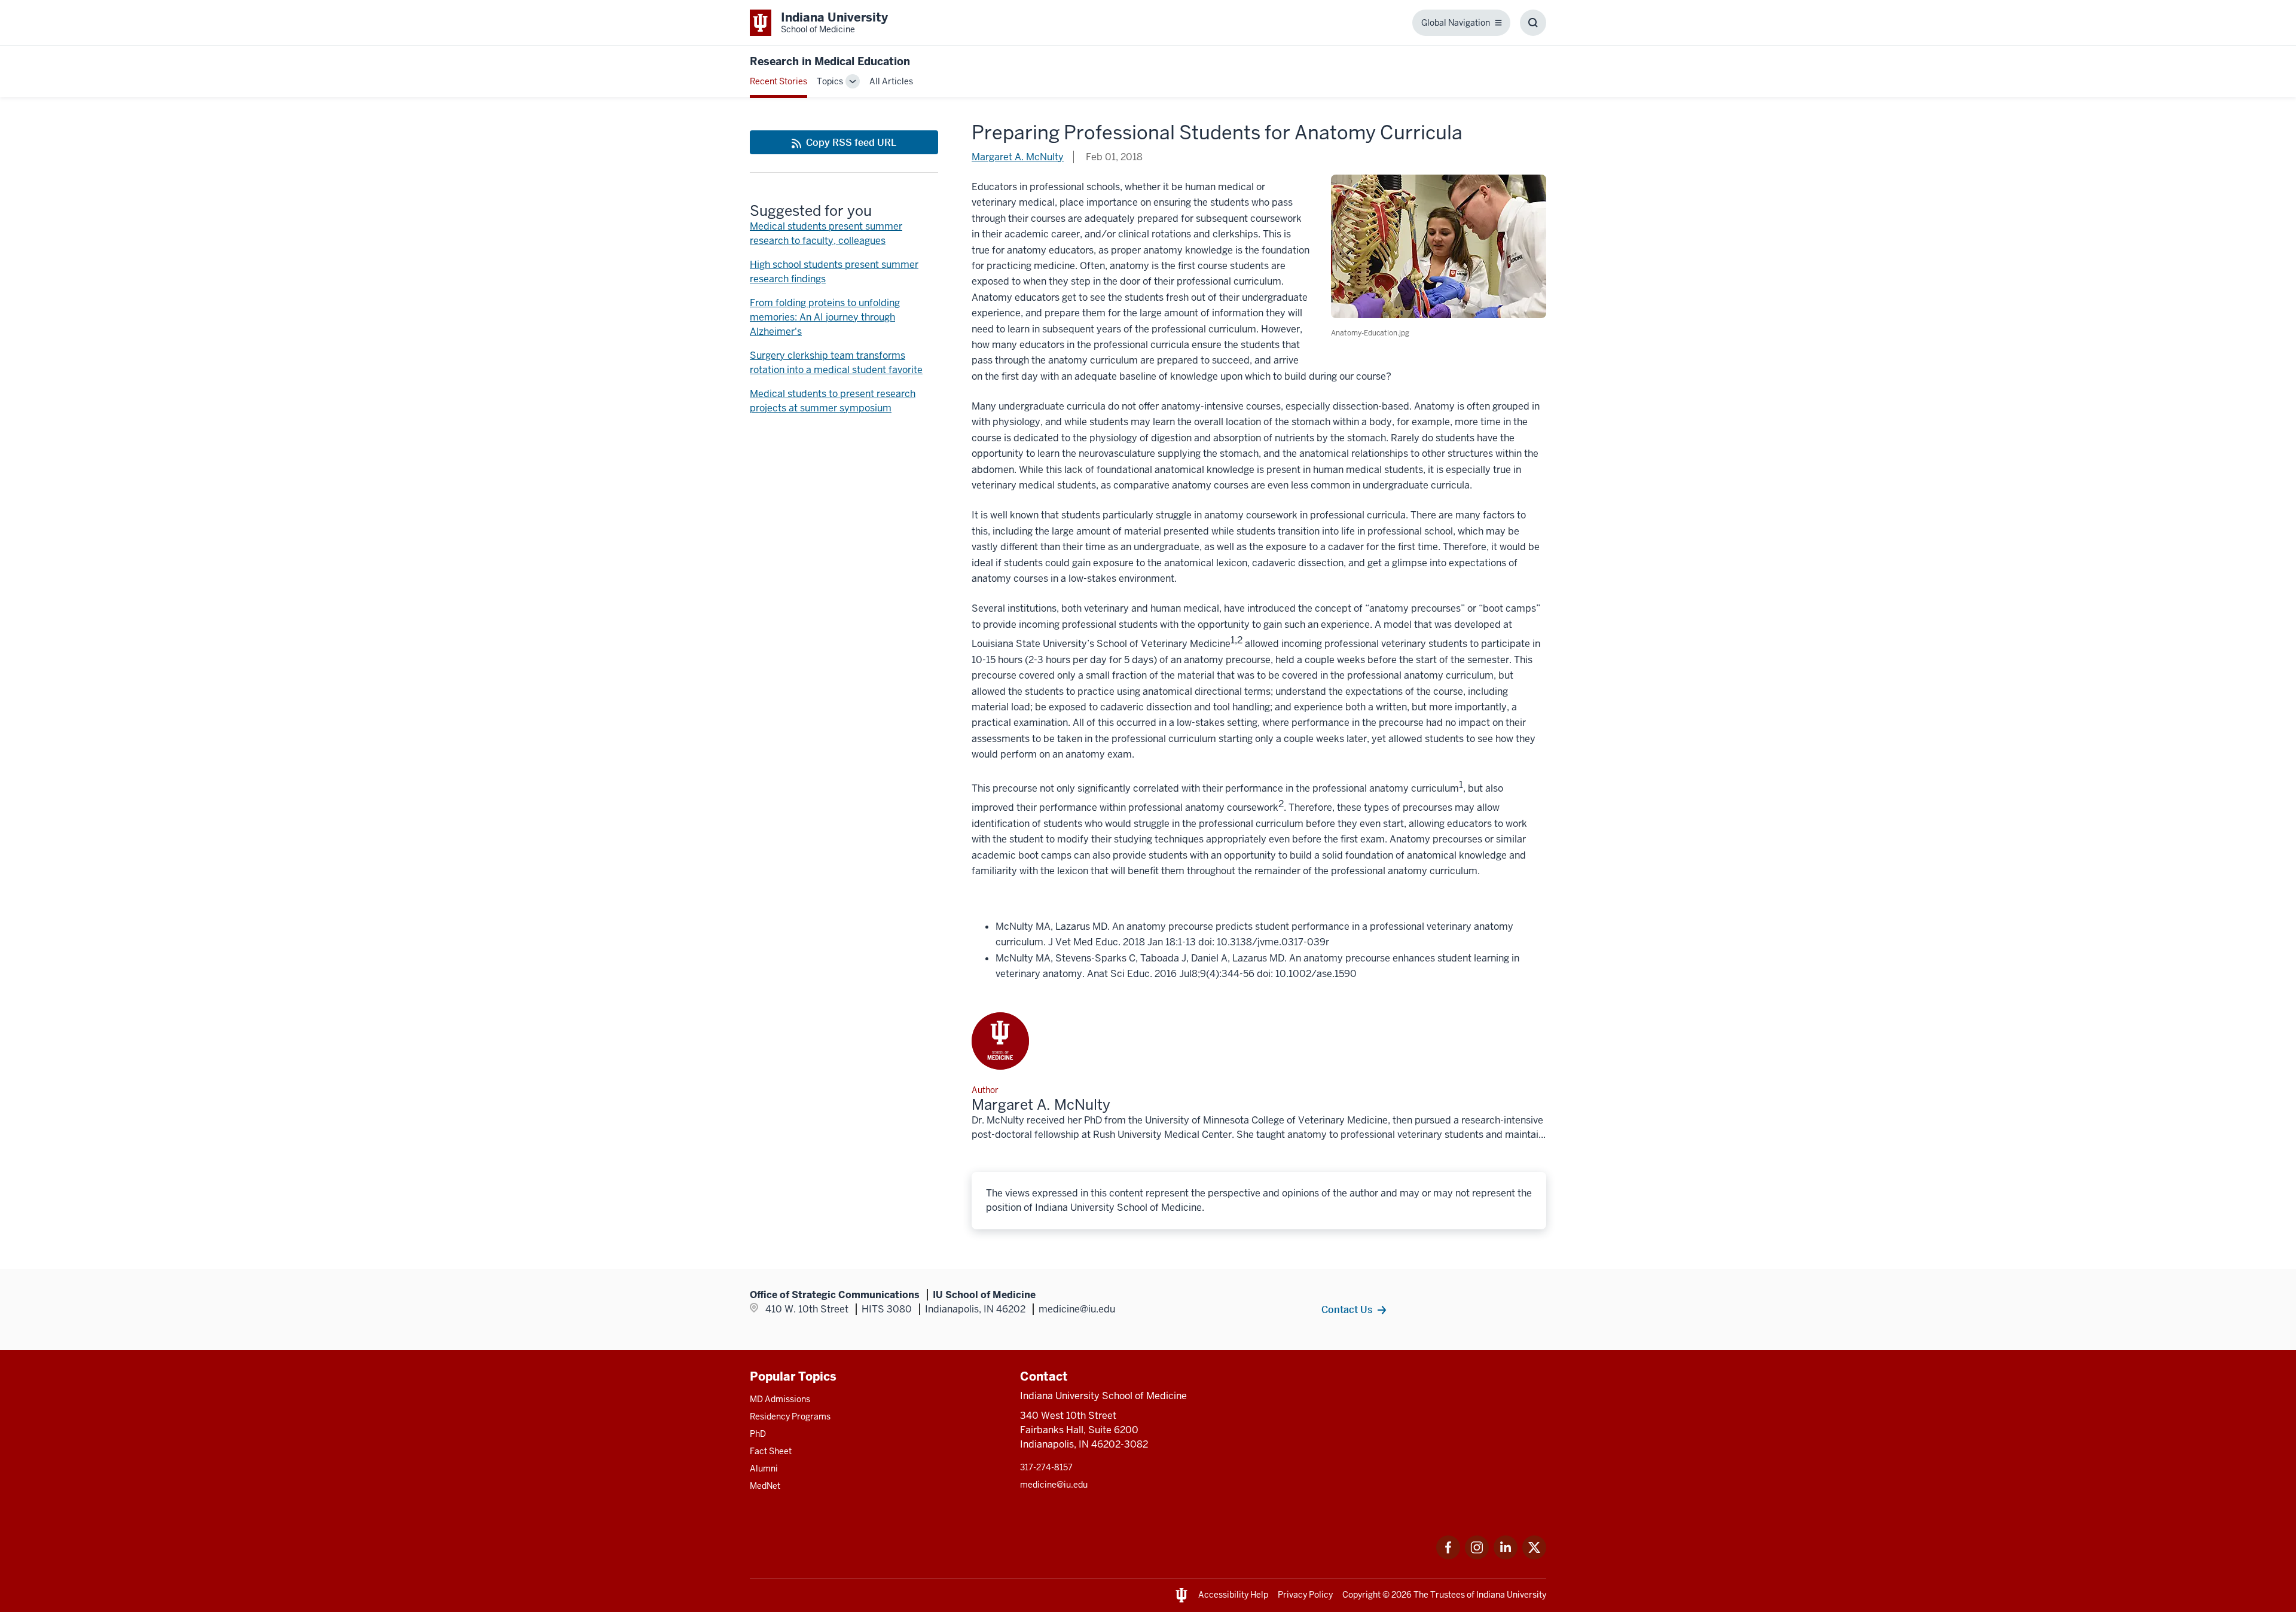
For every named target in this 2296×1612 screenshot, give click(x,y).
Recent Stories (778, 81)
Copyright (1361, 1595)
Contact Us (1347, 1309)
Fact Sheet (771, 1451)
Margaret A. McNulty (1018, 157)
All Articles (891, 81)
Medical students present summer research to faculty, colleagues (826, 233)
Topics (830, 81)
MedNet (765, 1486)
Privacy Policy (1305, 1595)
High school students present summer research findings (834, 272)
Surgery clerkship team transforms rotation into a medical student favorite (836, 363)
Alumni (764, 1468)
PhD (758, 1434)
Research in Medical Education (830, 61)
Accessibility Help (1233, 1595)
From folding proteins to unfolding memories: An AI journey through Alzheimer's (825, 317)
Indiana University (1511, 1595)
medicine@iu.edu (1054, 1485)
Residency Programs (790, 1416)
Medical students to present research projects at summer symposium (833, 401)
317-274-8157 (1046, 1467)
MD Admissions (780, 1399)
